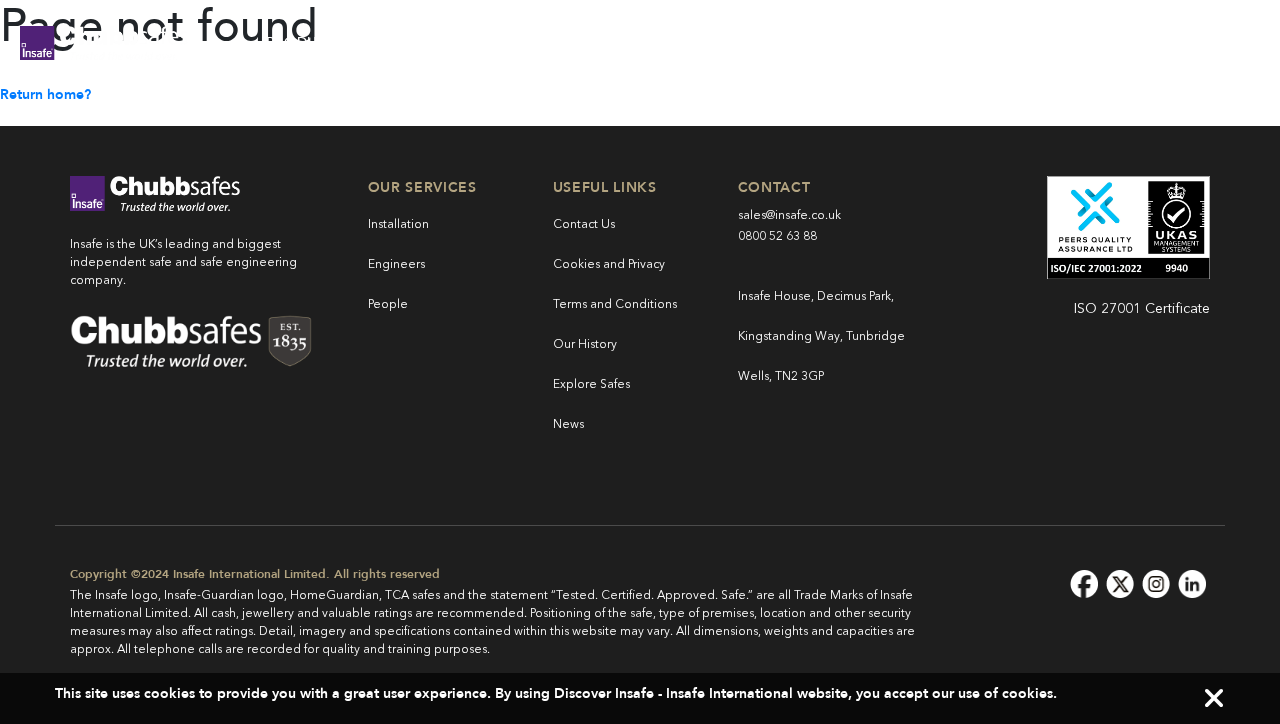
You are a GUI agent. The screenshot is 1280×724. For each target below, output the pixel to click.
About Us (1003, 42)
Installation (398, 225)
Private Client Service (820, 42)
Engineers (396, 265)
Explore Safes (591, 385)
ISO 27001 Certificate (1142, 309)
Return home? (45, 94)
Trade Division (615, 42)
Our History (585, 345)
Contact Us (584, 225)
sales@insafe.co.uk (789, 216)
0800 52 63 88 (777, 237)
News (568, 425)
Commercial (450, 42)
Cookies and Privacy (609, 265)
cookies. (1029, 693)
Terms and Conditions (615, 305)
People (388, 305)
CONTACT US (1181, 42)
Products (306, 42)
